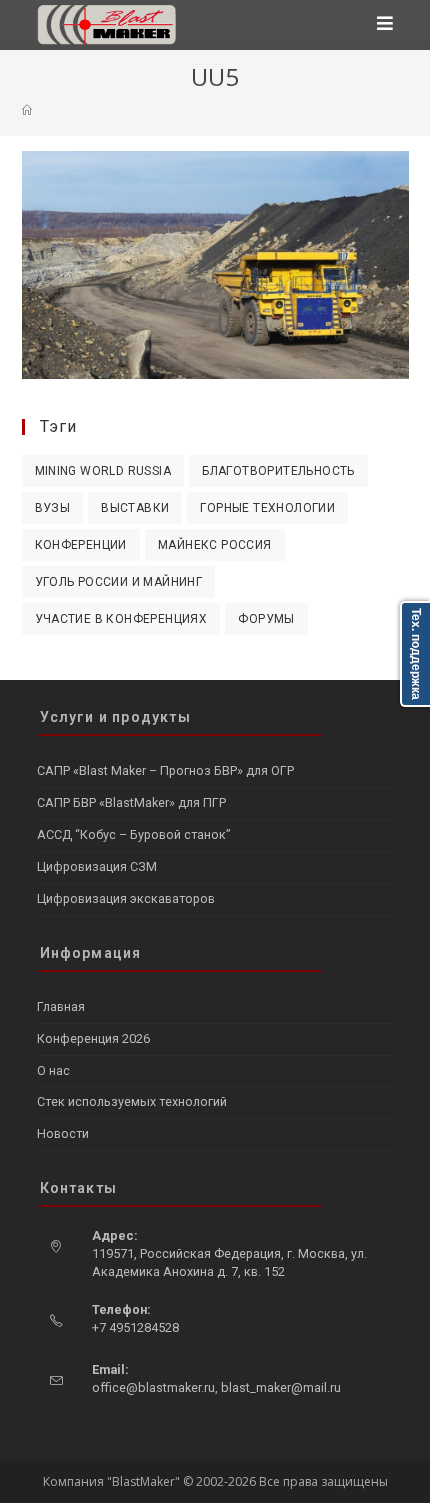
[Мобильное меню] (385, 25)
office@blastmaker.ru (153, 1387)
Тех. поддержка (416, 654)
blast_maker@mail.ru (281, 1387)
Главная (61, 1006)
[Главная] (27, 110)
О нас (53, 1070)
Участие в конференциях (121, 619)
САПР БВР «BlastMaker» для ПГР (131, 802)
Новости (63, 1133)
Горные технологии (267, 508)
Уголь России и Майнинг (119, 582)
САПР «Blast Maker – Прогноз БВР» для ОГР (165, 770)
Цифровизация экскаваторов (126, 898)
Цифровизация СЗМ (97, 866)
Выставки (135, 508)
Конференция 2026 (93, 1038)
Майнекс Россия (215, 545)
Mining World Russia (103, 471)
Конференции (81, 545)
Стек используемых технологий (132, 1101)
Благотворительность (278, 471)
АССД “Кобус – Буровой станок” (133, 834)
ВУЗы (53, 508)
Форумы (266, 619)
